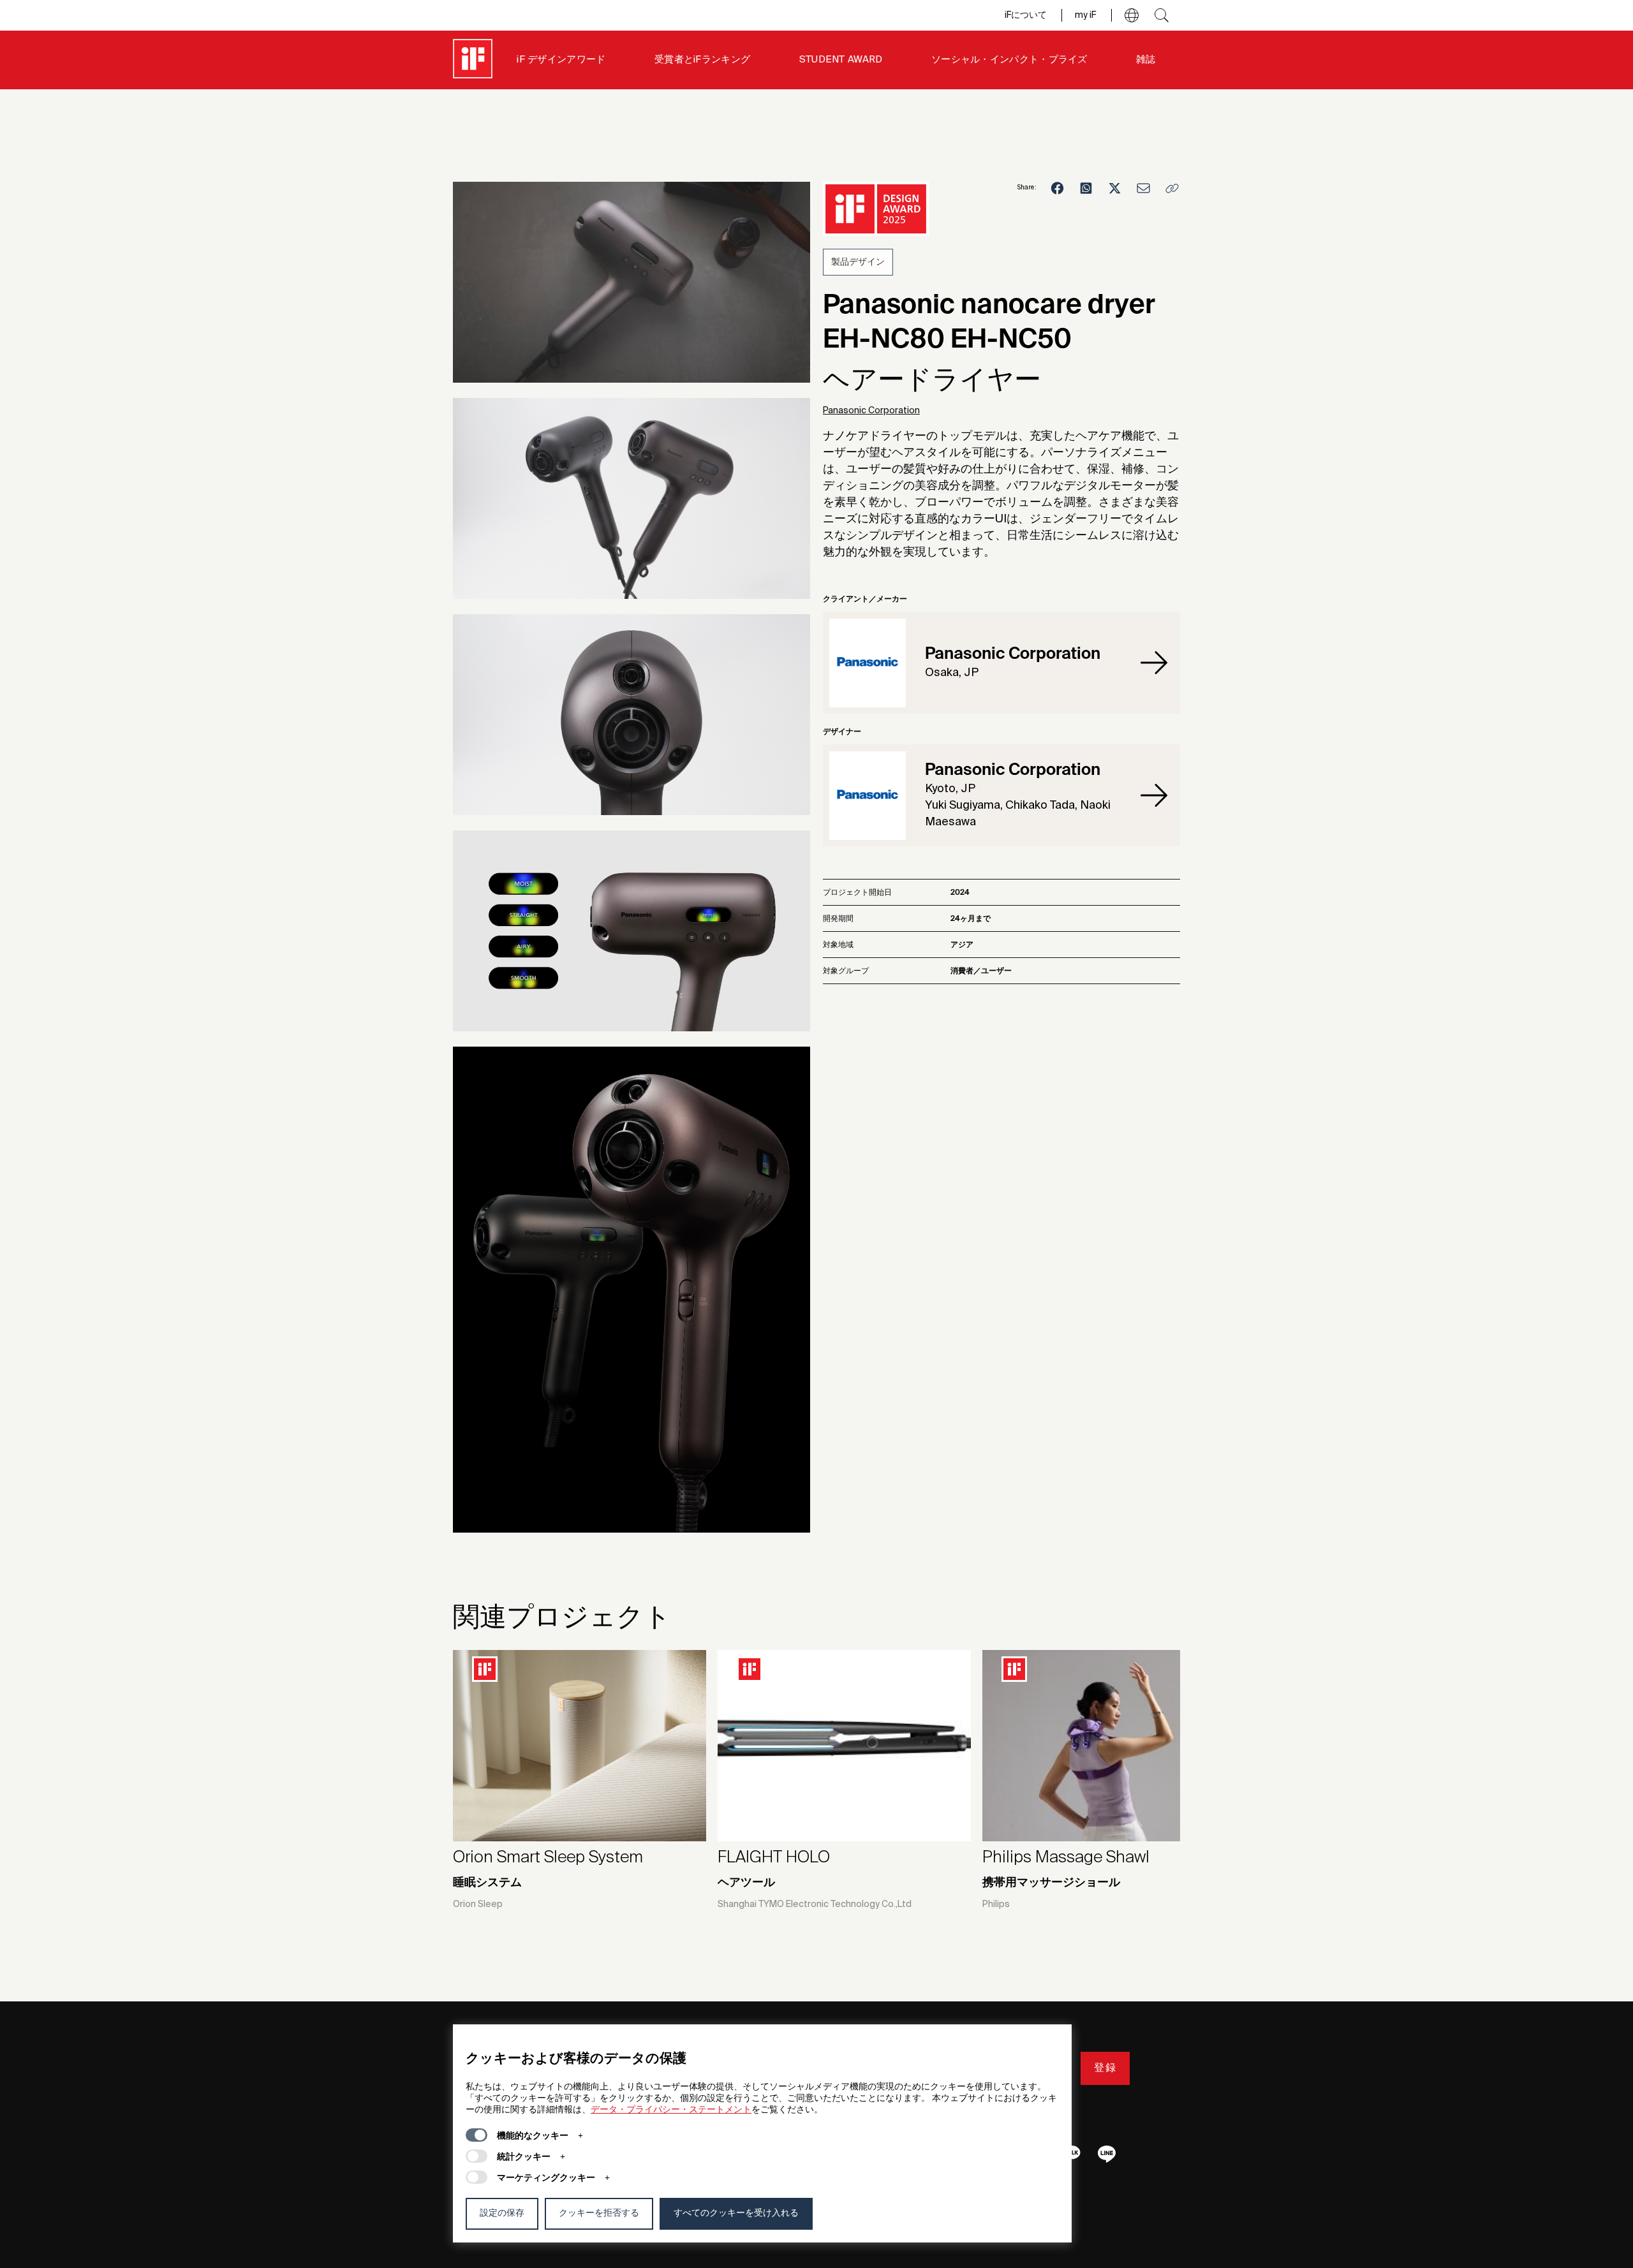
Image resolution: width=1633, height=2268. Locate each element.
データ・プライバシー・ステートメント (671, 2110)
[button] (1132, 15)
